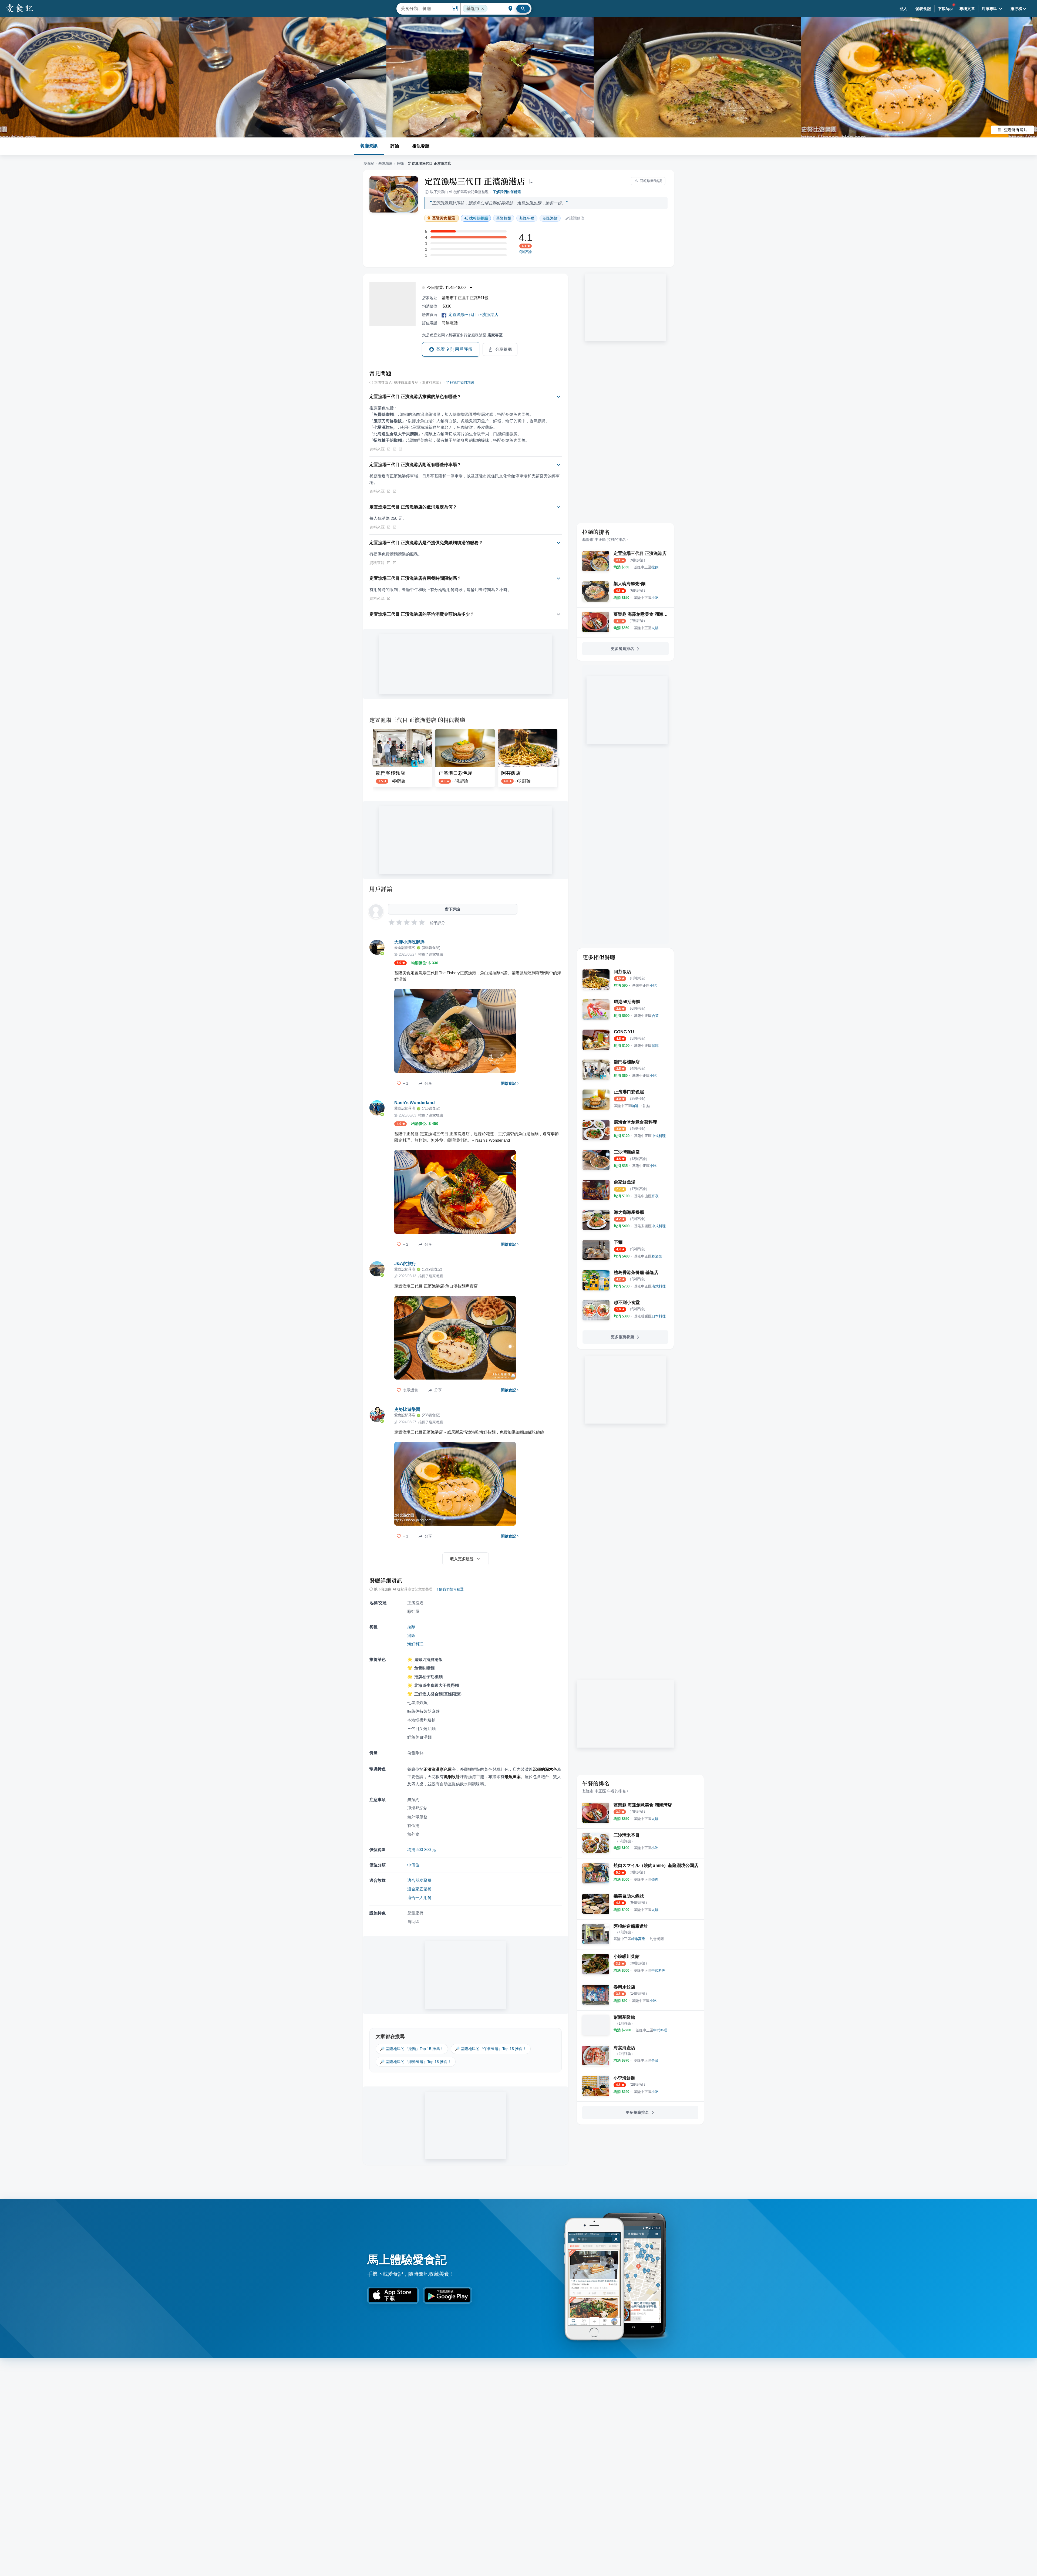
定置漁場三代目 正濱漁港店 (475, 181)
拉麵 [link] (504, 218)
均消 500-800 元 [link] (422, 1850)
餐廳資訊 (369, 146)
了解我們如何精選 (507, 192)
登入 (903, 9)
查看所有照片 (1016, 130)
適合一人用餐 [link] (419, 1898)
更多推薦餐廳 (622, 1337)
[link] (646, 567)
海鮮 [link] (550, 218)
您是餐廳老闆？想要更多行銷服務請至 (462, 335)
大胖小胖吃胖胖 (409, 942)
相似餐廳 (421, 146)
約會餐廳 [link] (657, 1939)
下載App (945, 9)
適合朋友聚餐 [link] (419, 1880)
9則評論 (526, 252)
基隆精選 (385, 163)
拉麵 (400, 163)
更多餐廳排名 (622, 649)
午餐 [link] (527, 218)
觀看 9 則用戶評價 (454, 349)
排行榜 (1016, 9)
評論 (395, 146)
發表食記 (923, 9)
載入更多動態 (462, 1559)
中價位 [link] (413, 1865)
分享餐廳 (504, 349)
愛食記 (369, 163)
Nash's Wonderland (415, 1103)
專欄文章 (967, 9)
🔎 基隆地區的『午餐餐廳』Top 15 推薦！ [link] (491, 2049)
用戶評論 (381, 889)
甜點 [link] (647, 1106)
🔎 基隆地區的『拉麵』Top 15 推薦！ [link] (412, 2049)
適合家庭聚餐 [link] (419, 1889)
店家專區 (989, 9)
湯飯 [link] (411, 1635)
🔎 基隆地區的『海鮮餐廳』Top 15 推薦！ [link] (416, 2062)
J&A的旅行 (405, 1264)
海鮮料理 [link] (415, 1644)
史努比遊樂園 (407, 1409)
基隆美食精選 (444, 218)
